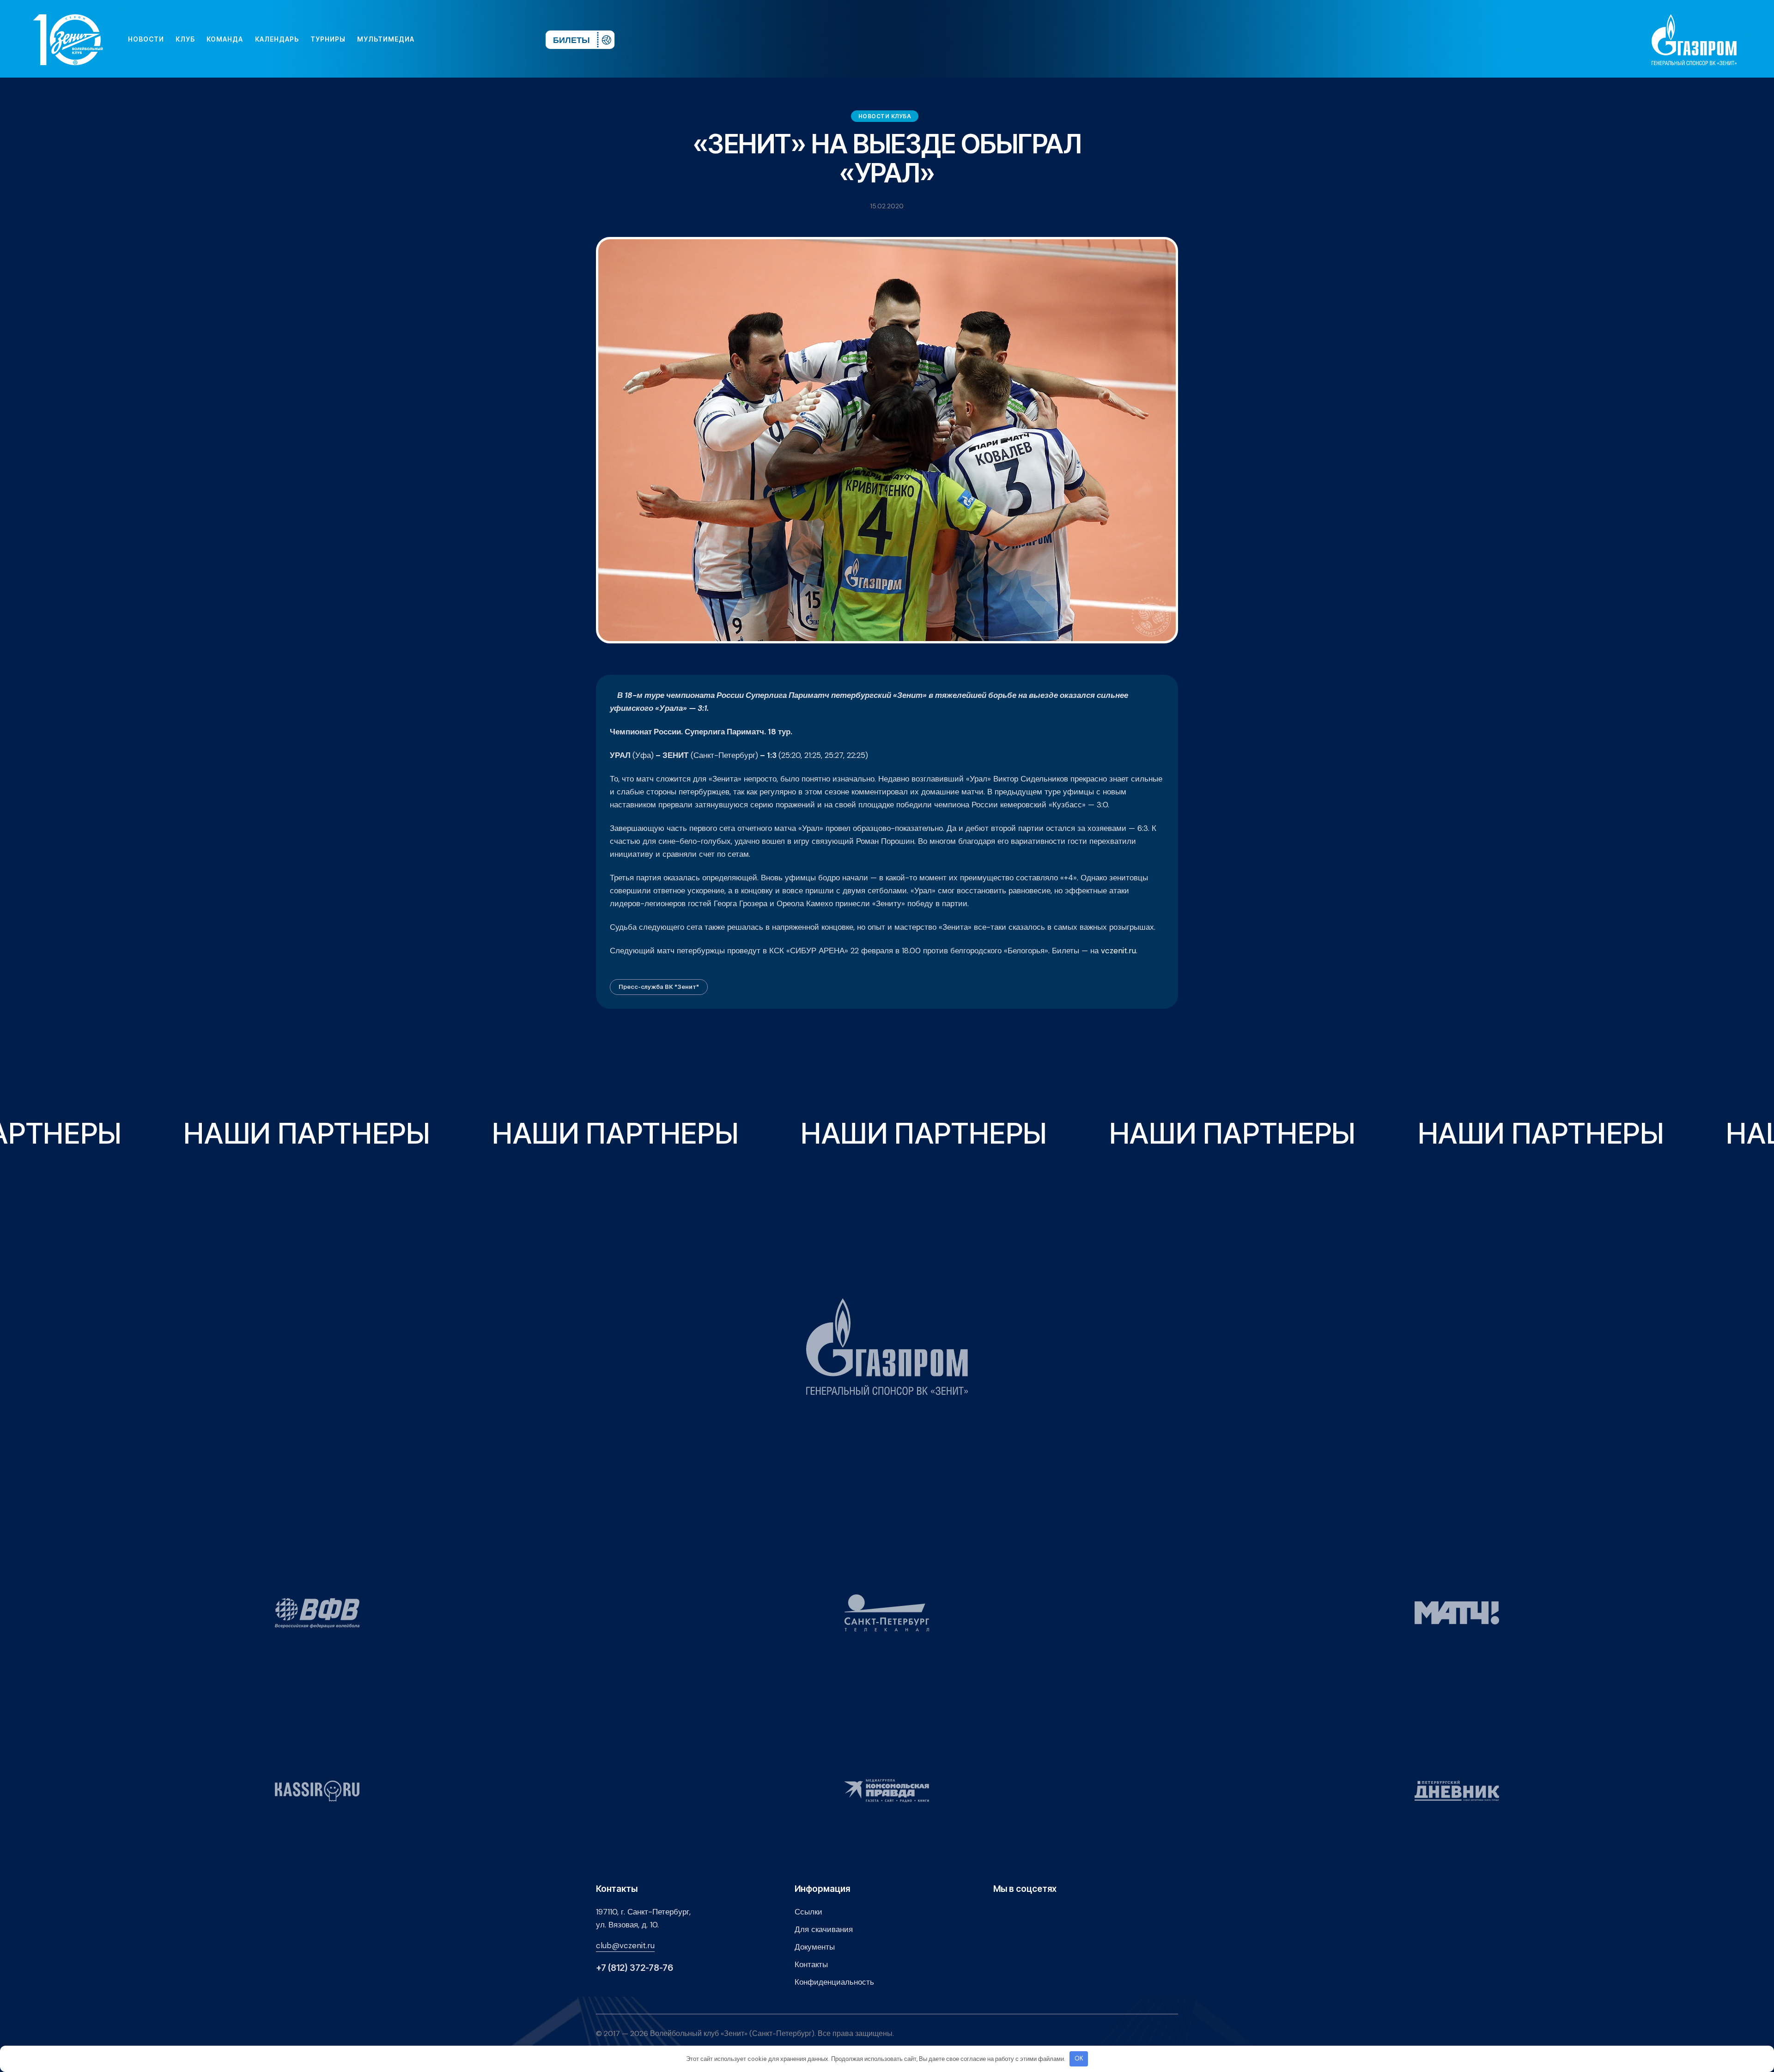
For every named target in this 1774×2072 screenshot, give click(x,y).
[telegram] (482, 39)
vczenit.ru (1118, 951)
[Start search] (511, 39)
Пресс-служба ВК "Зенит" (659, 987)
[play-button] (468, 39)
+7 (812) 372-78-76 (635, 1968)
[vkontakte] (438, 39)
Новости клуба (885, 116)
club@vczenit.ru (625, 1945)
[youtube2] (453, 39)
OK (1079, 2058)
